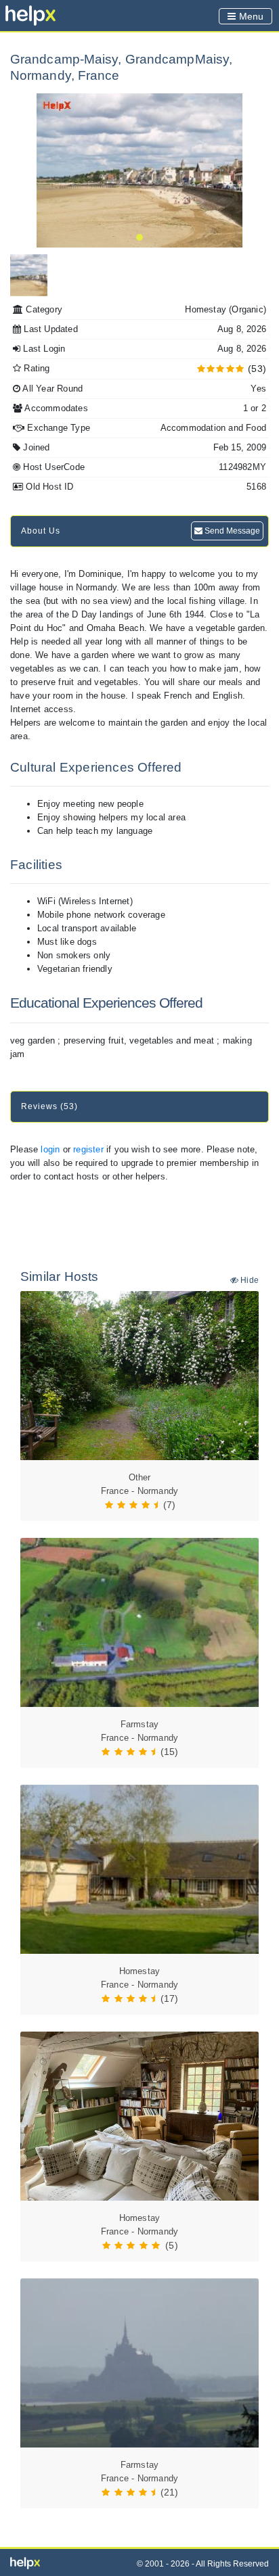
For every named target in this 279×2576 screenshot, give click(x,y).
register (88, 1149)
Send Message (231, 531)
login (50, 1149)
